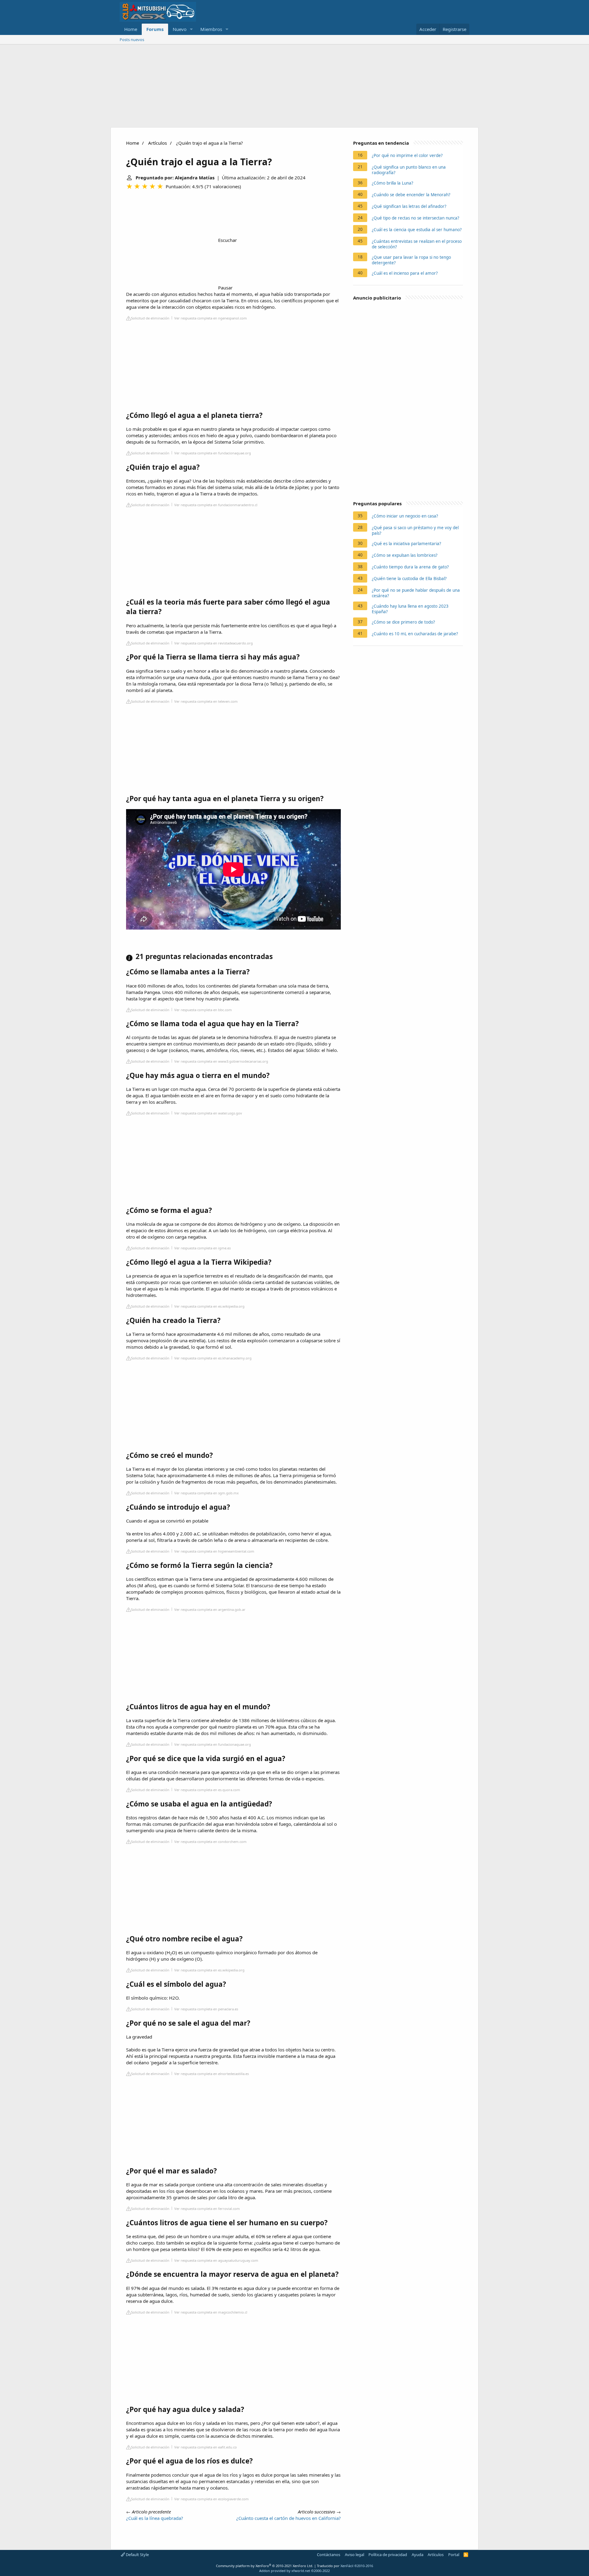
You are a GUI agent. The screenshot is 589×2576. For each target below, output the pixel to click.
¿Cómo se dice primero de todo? (403, 622)
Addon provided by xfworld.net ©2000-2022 (294, 2571)
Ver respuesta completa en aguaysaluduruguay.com (216, 2260)
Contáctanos (329, 2555)
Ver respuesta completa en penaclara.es (206, 2009)
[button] (191, 29)
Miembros (211, 29)
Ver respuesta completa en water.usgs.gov (208, 1113)
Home (131, 29)
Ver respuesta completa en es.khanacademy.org (213, 1358)
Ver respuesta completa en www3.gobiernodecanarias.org (221, 1061)
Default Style (137, 2555)
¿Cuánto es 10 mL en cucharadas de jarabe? (415, 634)
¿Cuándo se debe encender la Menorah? (411, 195)
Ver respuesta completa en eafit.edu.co (206, 2447)
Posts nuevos (132, 40)
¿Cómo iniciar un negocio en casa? (405, 516)
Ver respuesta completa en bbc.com (203, 1010)
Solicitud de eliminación (150, 318)
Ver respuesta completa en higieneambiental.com (214, 1551)
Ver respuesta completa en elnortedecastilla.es (212, 2074)
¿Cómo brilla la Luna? (393, 183)
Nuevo (180, 29)
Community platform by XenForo (265, 2566)
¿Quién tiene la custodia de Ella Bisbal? (409, 579)
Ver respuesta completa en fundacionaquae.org (213, 453)
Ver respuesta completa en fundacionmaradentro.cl (216, 505)
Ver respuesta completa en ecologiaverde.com (212, 2499)
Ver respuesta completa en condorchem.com (210, 1842)
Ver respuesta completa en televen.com (206, 701)
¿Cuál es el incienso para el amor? (405, 273)
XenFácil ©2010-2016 (357, 2566)
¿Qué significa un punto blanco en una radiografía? (409, 170)
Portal (454, 2555)
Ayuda (418, 2555)
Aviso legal (354, 2555)
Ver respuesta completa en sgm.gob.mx (206, 1493)
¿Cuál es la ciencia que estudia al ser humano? (417, 230)
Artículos (158, 143)
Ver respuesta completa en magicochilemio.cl (211, 2312)
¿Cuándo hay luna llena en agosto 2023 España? (410, 609)
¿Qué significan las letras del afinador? (409, 206)
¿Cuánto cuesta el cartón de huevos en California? (289, 2518)
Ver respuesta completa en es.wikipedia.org (209, 1306)
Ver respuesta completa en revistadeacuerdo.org (214, 643)
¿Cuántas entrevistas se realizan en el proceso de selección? (417, 244)
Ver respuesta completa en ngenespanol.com (211, 318)
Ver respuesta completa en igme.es (202, 1248)
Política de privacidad (388, 2555)
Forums (155, 29)
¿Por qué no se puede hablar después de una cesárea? (416, 593)
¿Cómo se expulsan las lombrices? (405, 555)
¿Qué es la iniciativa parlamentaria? (406, 544)
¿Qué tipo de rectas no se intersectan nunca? (416, 218)
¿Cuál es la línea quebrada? (155, 2518)
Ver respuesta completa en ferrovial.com (207, 2209)
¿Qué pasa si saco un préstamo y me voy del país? (415, 530)
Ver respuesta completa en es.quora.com (207, 1790)
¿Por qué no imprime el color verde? (407, 155)
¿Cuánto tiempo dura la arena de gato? (410, 567)
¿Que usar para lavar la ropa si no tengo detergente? (411, 260)
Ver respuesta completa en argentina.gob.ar (210, 1609)
